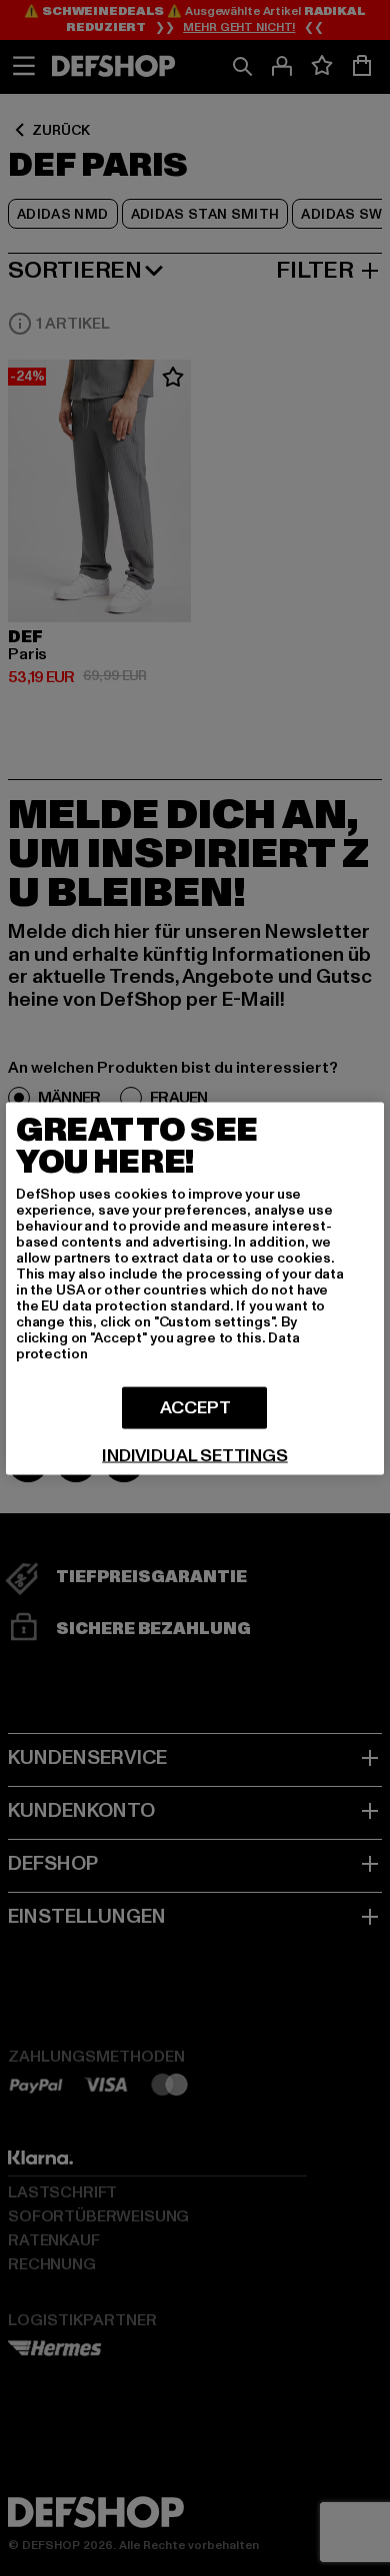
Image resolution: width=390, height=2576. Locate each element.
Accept (195, 1407)
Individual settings (195, 1455)
